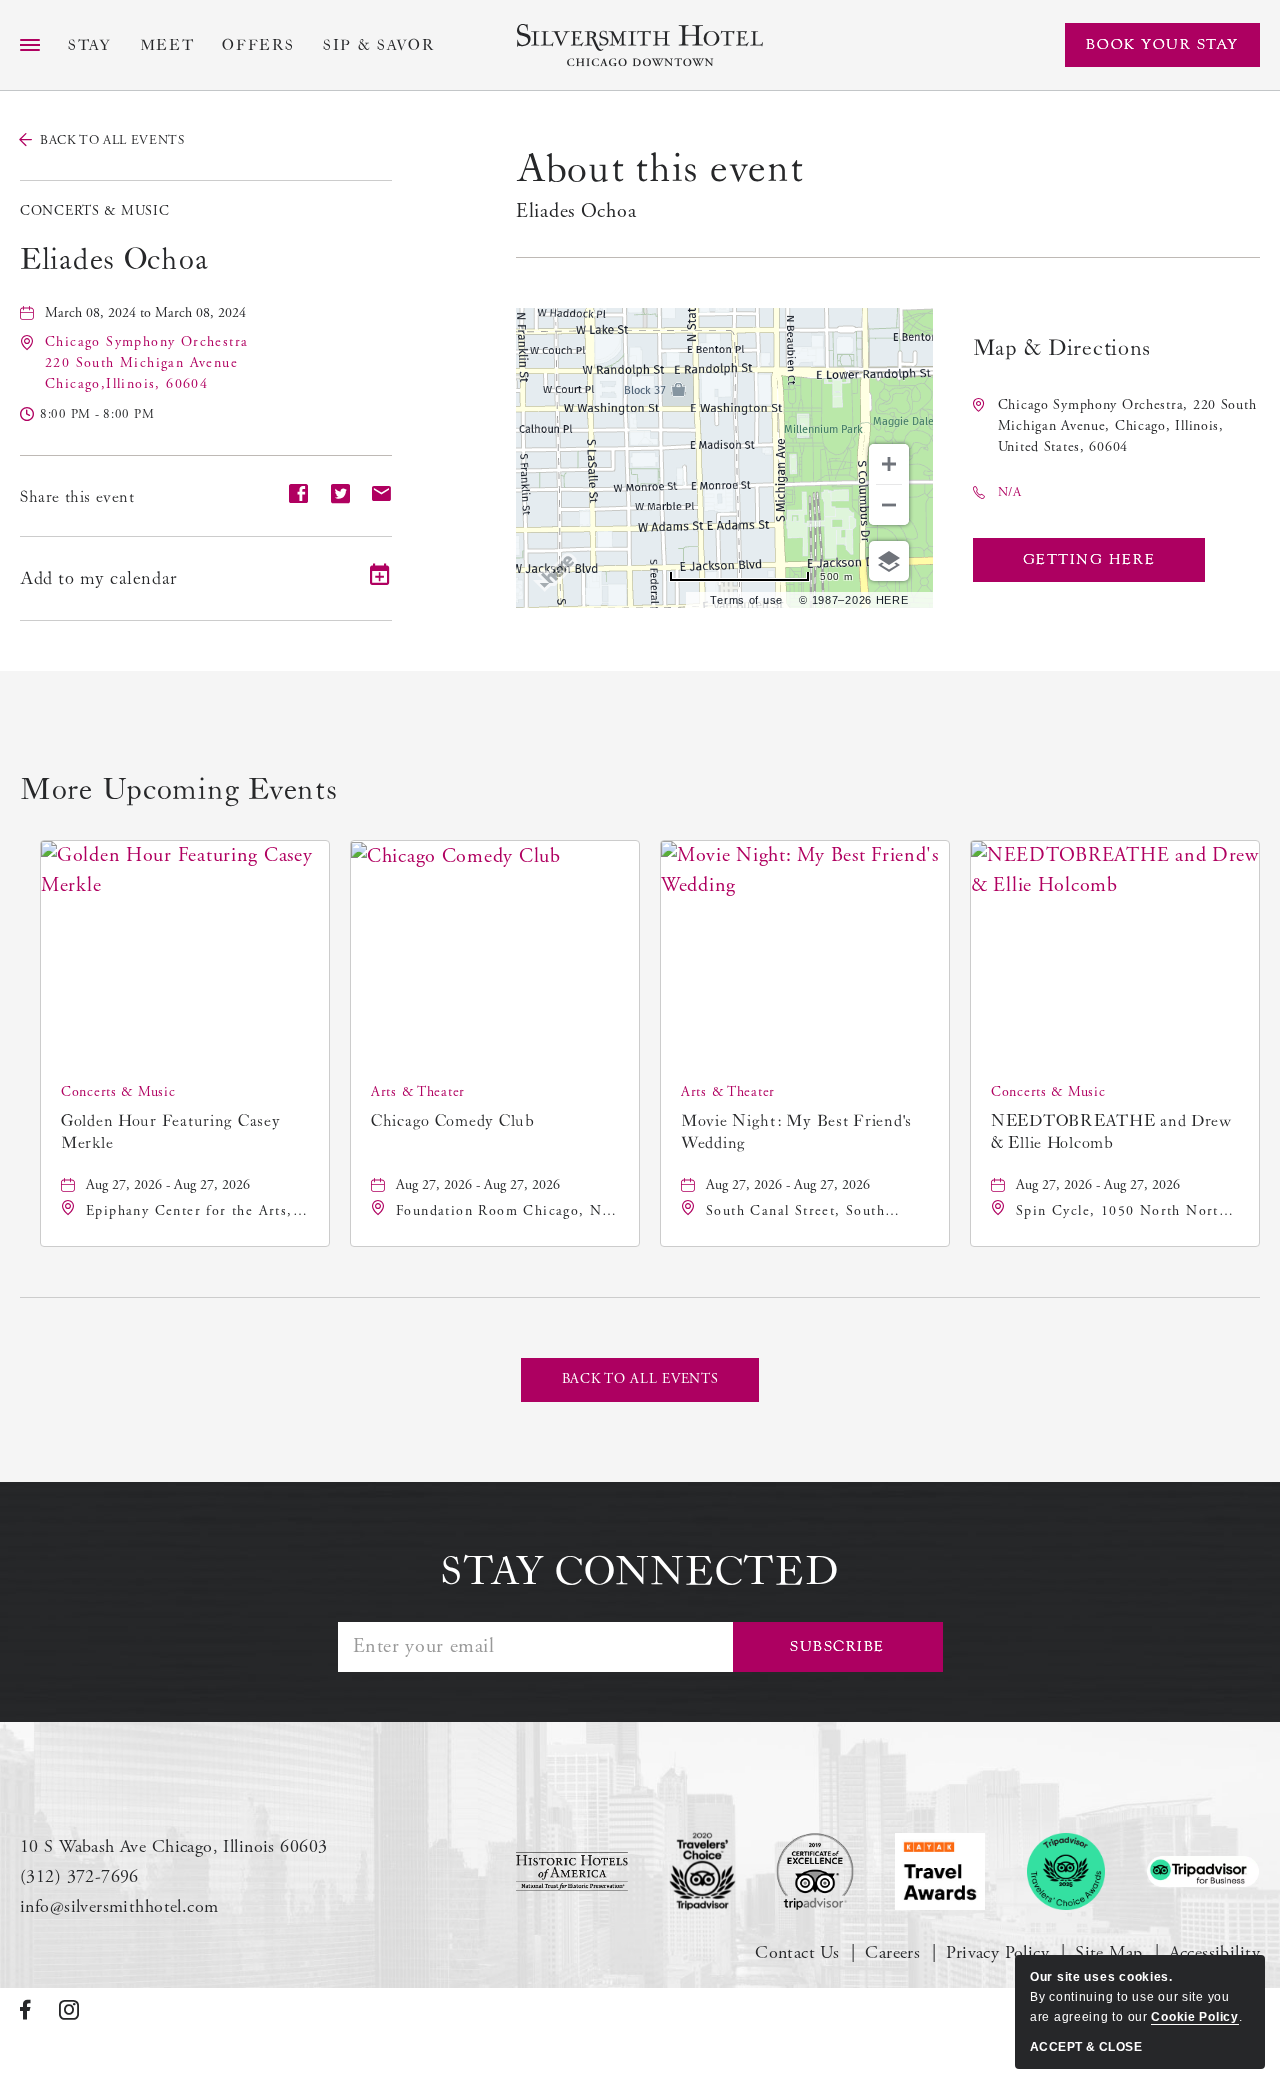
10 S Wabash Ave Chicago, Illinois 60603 (173, 1846)
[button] (146, 363)
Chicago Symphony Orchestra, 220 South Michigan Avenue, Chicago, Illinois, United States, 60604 (1127, 426)
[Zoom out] (889, 505)
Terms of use (746, 600)
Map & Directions (1062, 348)
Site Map (1108, 1952)
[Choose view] (889, 561)
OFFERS (258, 45)
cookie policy (1194, 2017)
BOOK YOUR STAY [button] (1162, 44)
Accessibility (1214, 1952)
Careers (892, 1952)
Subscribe (837, 1646)
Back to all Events (112, 140)
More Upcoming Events (178, 790)
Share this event (77, 497)
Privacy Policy (997, 1952)
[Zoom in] (889, 464)
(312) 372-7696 (79, 1876)
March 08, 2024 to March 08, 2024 (145, 313)
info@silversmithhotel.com (119, 1906)
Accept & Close (1086, 2047)
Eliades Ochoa (114, 260)
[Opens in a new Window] (572, 1871)
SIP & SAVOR (379, 45)
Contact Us (797, 1952)
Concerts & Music (95, 211)
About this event (660, 169)
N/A (1010, 492)
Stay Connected (639, 1572)
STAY (90, 45)
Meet (167, 45)
